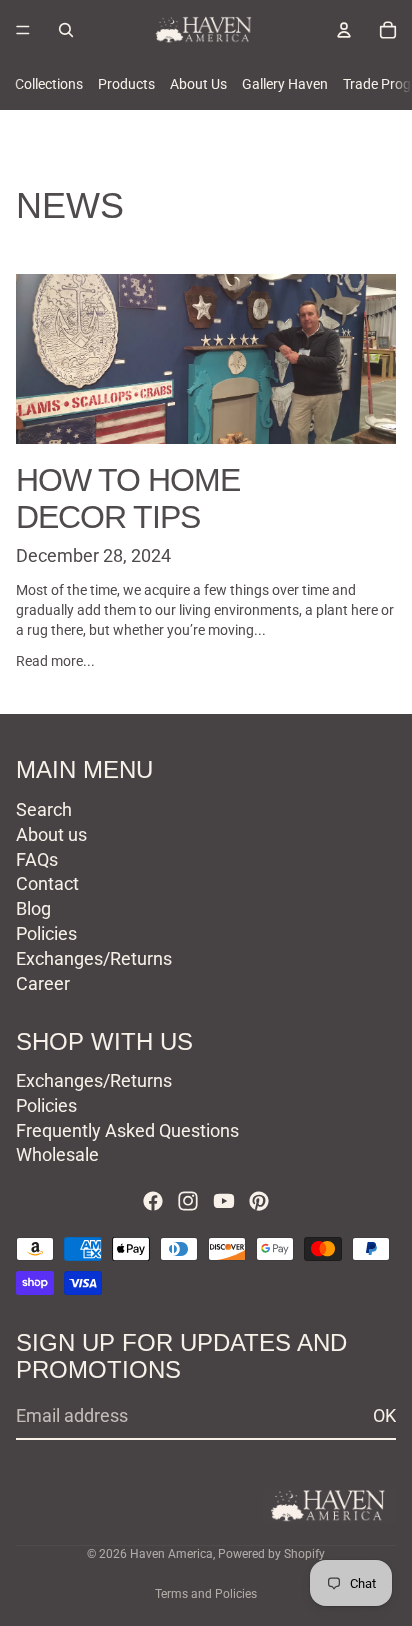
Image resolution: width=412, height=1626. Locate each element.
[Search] (66, 30)
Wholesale (57, 1155)
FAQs (37, 859)
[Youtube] (224, 1201)
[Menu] (23, 30)
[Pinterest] (259, 1201)
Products (126, 84)
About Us (198, 84)
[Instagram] (188, 1201)
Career (43, 983)
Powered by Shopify (271, 1554)
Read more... (55, 661)
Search (44, 809)
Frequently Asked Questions (127, 1130)
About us (51, 834)
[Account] (344, 30)
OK (384, 1416)
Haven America (171, 1554)
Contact (47, 883)
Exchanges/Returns (94, 958)
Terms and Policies (206, 1594)
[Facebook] (153, 1201)
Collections (49, 84)
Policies (46, 933)
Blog (33, 908)
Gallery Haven (285, 84)
